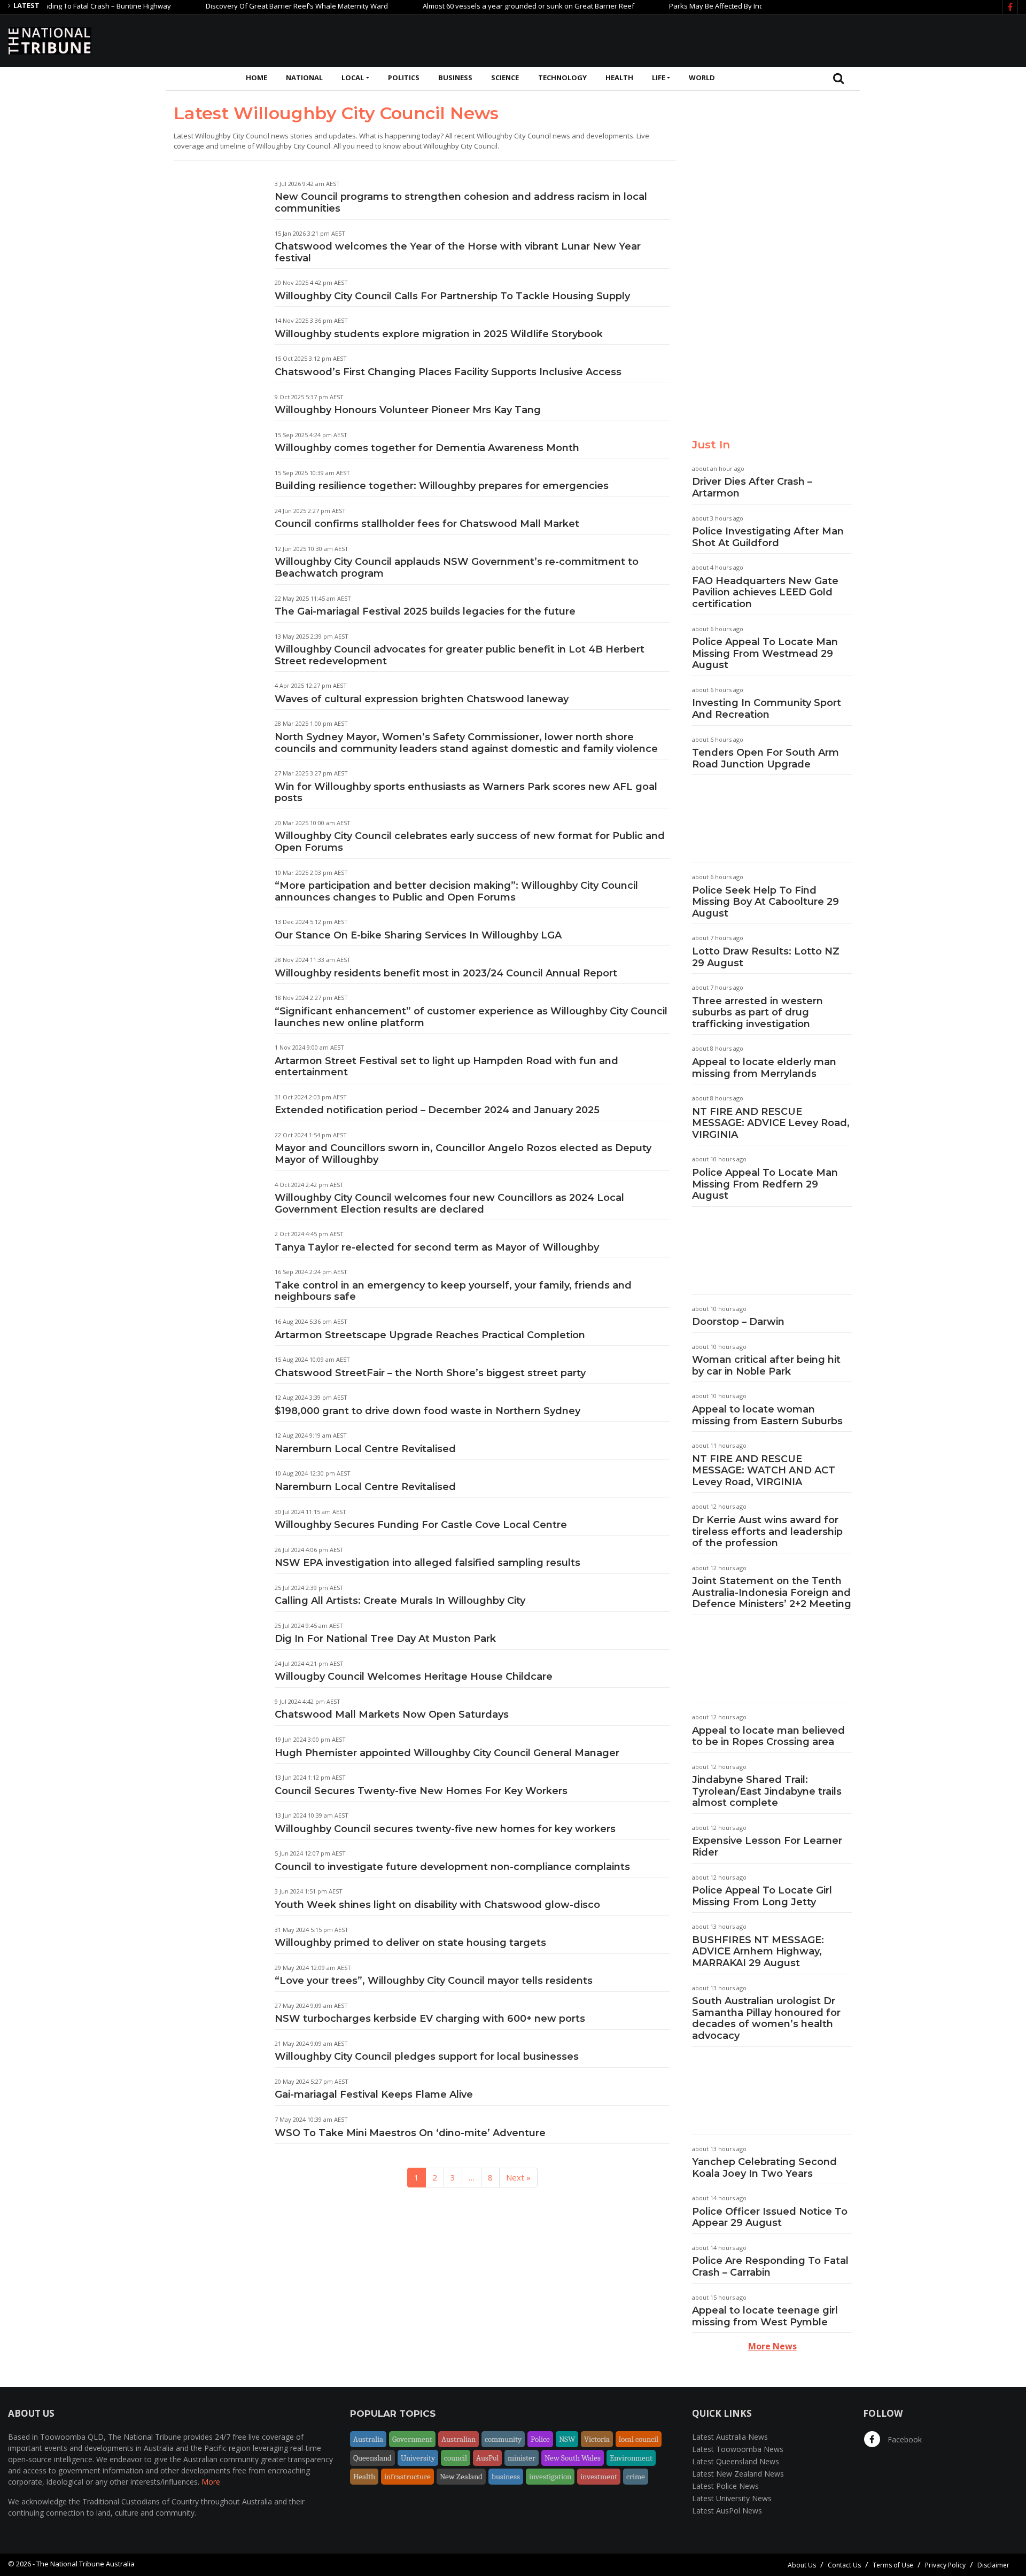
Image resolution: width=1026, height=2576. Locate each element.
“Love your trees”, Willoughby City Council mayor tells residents (434, 1981)
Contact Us (844, 2565)
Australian (458, 2439)
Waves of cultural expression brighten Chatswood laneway (422, 699)
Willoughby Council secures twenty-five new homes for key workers (445, 1829)
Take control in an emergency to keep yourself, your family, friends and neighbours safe (453, 1291)
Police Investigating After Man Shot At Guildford (768, 537)
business (506, 2477)
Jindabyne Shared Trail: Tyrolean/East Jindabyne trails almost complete (767, 1791)
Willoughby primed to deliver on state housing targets (410, 1943)
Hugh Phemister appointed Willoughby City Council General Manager (447, 1753)
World (702, 77)
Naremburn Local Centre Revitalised (365, 1449)
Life (659, 77)
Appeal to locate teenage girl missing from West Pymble (765, 2316)
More (211, 2482)
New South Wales (573, 2458)
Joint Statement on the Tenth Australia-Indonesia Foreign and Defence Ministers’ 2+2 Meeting (772, 1592)
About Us (802, 2565)
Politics (404, 77)
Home (256, 77)
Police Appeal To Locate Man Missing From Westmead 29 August (765, 653)
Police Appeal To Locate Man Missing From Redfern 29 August (765, 1184)
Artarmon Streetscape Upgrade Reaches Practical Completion (430, 1335)
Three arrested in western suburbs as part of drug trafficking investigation (757, 1012)
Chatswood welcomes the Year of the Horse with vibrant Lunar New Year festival (458, 252)
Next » (518, 2177)
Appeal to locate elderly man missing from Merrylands (764, 1068)
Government (412, 2439)
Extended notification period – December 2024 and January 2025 (437, 1110)
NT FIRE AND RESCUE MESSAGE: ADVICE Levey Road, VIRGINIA (771, 1123)
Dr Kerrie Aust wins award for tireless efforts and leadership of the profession (767, 1531)
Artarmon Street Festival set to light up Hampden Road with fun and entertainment (446, 1067)
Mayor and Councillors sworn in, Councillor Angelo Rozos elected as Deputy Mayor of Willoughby (463, 1154)
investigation (550, 2477)
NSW (567, 2439)
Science (505, 77)
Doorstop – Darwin (738, 1322)
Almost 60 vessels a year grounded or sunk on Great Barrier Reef (478, 6)
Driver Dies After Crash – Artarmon (752, 487)
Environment (631, 2458)
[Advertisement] (823, 39)
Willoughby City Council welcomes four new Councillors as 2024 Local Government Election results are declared (449, 1204)
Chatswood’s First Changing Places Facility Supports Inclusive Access (448, 372)
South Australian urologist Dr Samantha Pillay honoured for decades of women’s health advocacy (766, 2018)
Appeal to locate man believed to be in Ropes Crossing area (768, 1736)
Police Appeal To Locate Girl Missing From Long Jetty (762, 1896)
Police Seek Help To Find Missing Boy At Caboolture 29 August (765, 902)
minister (522, 2458)
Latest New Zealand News (738, 2474)
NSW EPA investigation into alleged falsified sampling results (428, 1563)
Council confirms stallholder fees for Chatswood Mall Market (427, 524)
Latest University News (732, 2498)
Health (619, 77)
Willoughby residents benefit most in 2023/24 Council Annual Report (446, 973)
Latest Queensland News (736, 2461)
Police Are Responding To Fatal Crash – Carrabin (770, 2267)
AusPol (487, 2458)
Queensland (372, 2458)
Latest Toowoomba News (738, 2449)
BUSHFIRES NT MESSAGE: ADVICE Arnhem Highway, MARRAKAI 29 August (758, 1952)
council (456, 2458)
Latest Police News (725, 2486)
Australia (368, 2439)
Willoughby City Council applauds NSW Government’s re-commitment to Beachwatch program (457, 568)
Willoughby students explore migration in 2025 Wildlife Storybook (439, 334)
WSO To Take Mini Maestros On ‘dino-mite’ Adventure (410, 2133)
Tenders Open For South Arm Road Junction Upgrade (765, 758)
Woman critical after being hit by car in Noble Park (766, 1365)
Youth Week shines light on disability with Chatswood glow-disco (437, 1905)
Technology (562, 77)
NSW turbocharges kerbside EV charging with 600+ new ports (430, 2019)
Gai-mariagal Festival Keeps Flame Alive (374, 2094)
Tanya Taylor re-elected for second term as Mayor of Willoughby (437, 1247)
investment (599, 2477)
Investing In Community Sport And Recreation (767, 709)
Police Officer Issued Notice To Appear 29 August (770, 2217)
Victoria (597, 2439)
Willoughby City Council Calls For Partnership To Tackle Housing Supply (452, 296)
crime (636, 2477)
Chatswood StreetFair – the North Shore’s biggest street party (430, 1373)
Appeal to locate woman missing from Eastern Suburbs (767, 1415)
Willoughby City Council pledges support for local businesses (427, 2057)
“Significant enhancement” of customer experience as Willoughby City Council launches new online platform (471, 1017)
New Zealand (461, 2477)
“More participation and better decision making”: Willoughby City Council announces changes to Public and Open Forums (456, 891)
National (304, 77)
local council (639, 2439)
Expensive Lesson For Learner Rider (767, 1846)
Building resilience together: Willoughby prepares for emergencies (442, 486)
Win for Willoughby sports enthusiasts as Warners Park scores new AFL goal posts (466, 793)
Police (540, 2439)
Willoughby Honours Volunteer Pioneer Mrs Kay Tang (408, 410)
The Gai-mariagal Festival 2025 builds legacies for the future (425, 611)
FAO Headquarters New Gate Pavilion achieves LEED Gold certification (765, 592)
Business (455, 77)
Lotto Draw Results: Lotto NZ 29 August (766, 957)
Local (353, 77)
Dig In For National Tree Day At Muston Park (385, 1639)
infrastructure (407, 2477)
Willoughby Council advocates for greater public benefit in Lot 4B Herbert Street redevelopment (460, 655)
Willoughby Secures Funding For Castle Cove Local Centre (421, 1525)
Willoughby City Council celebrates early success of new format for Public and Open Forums (470, 842)
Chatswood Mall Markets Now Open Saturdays (392, 1714)
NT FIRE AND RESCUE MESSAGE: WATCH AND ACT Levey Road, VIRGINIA (764, 1471)
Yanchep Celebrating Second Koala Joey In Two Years (764, 2168)
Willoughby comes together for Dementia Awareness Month (427, 448)
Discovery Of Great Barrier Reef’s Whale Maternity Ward (247, 6)
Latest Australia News (730, 2437)
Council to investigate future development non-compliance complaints (452, 1867)
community (503, 2439)
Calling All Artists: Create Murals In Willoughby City (400, 1601)
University (418, 2458)
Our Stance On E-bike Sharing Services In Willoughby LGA (418, 935)
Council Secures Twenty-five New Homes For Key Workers (421, 1791)
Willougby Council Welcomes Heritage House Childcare (414, 1677)
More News (772, 2346)
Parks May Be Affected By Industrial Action (687, 6)
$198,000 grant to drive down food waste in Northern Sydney (428, 1411)
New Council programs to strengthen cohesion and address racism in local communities (461, 203)
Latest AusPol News (727, 2511)
